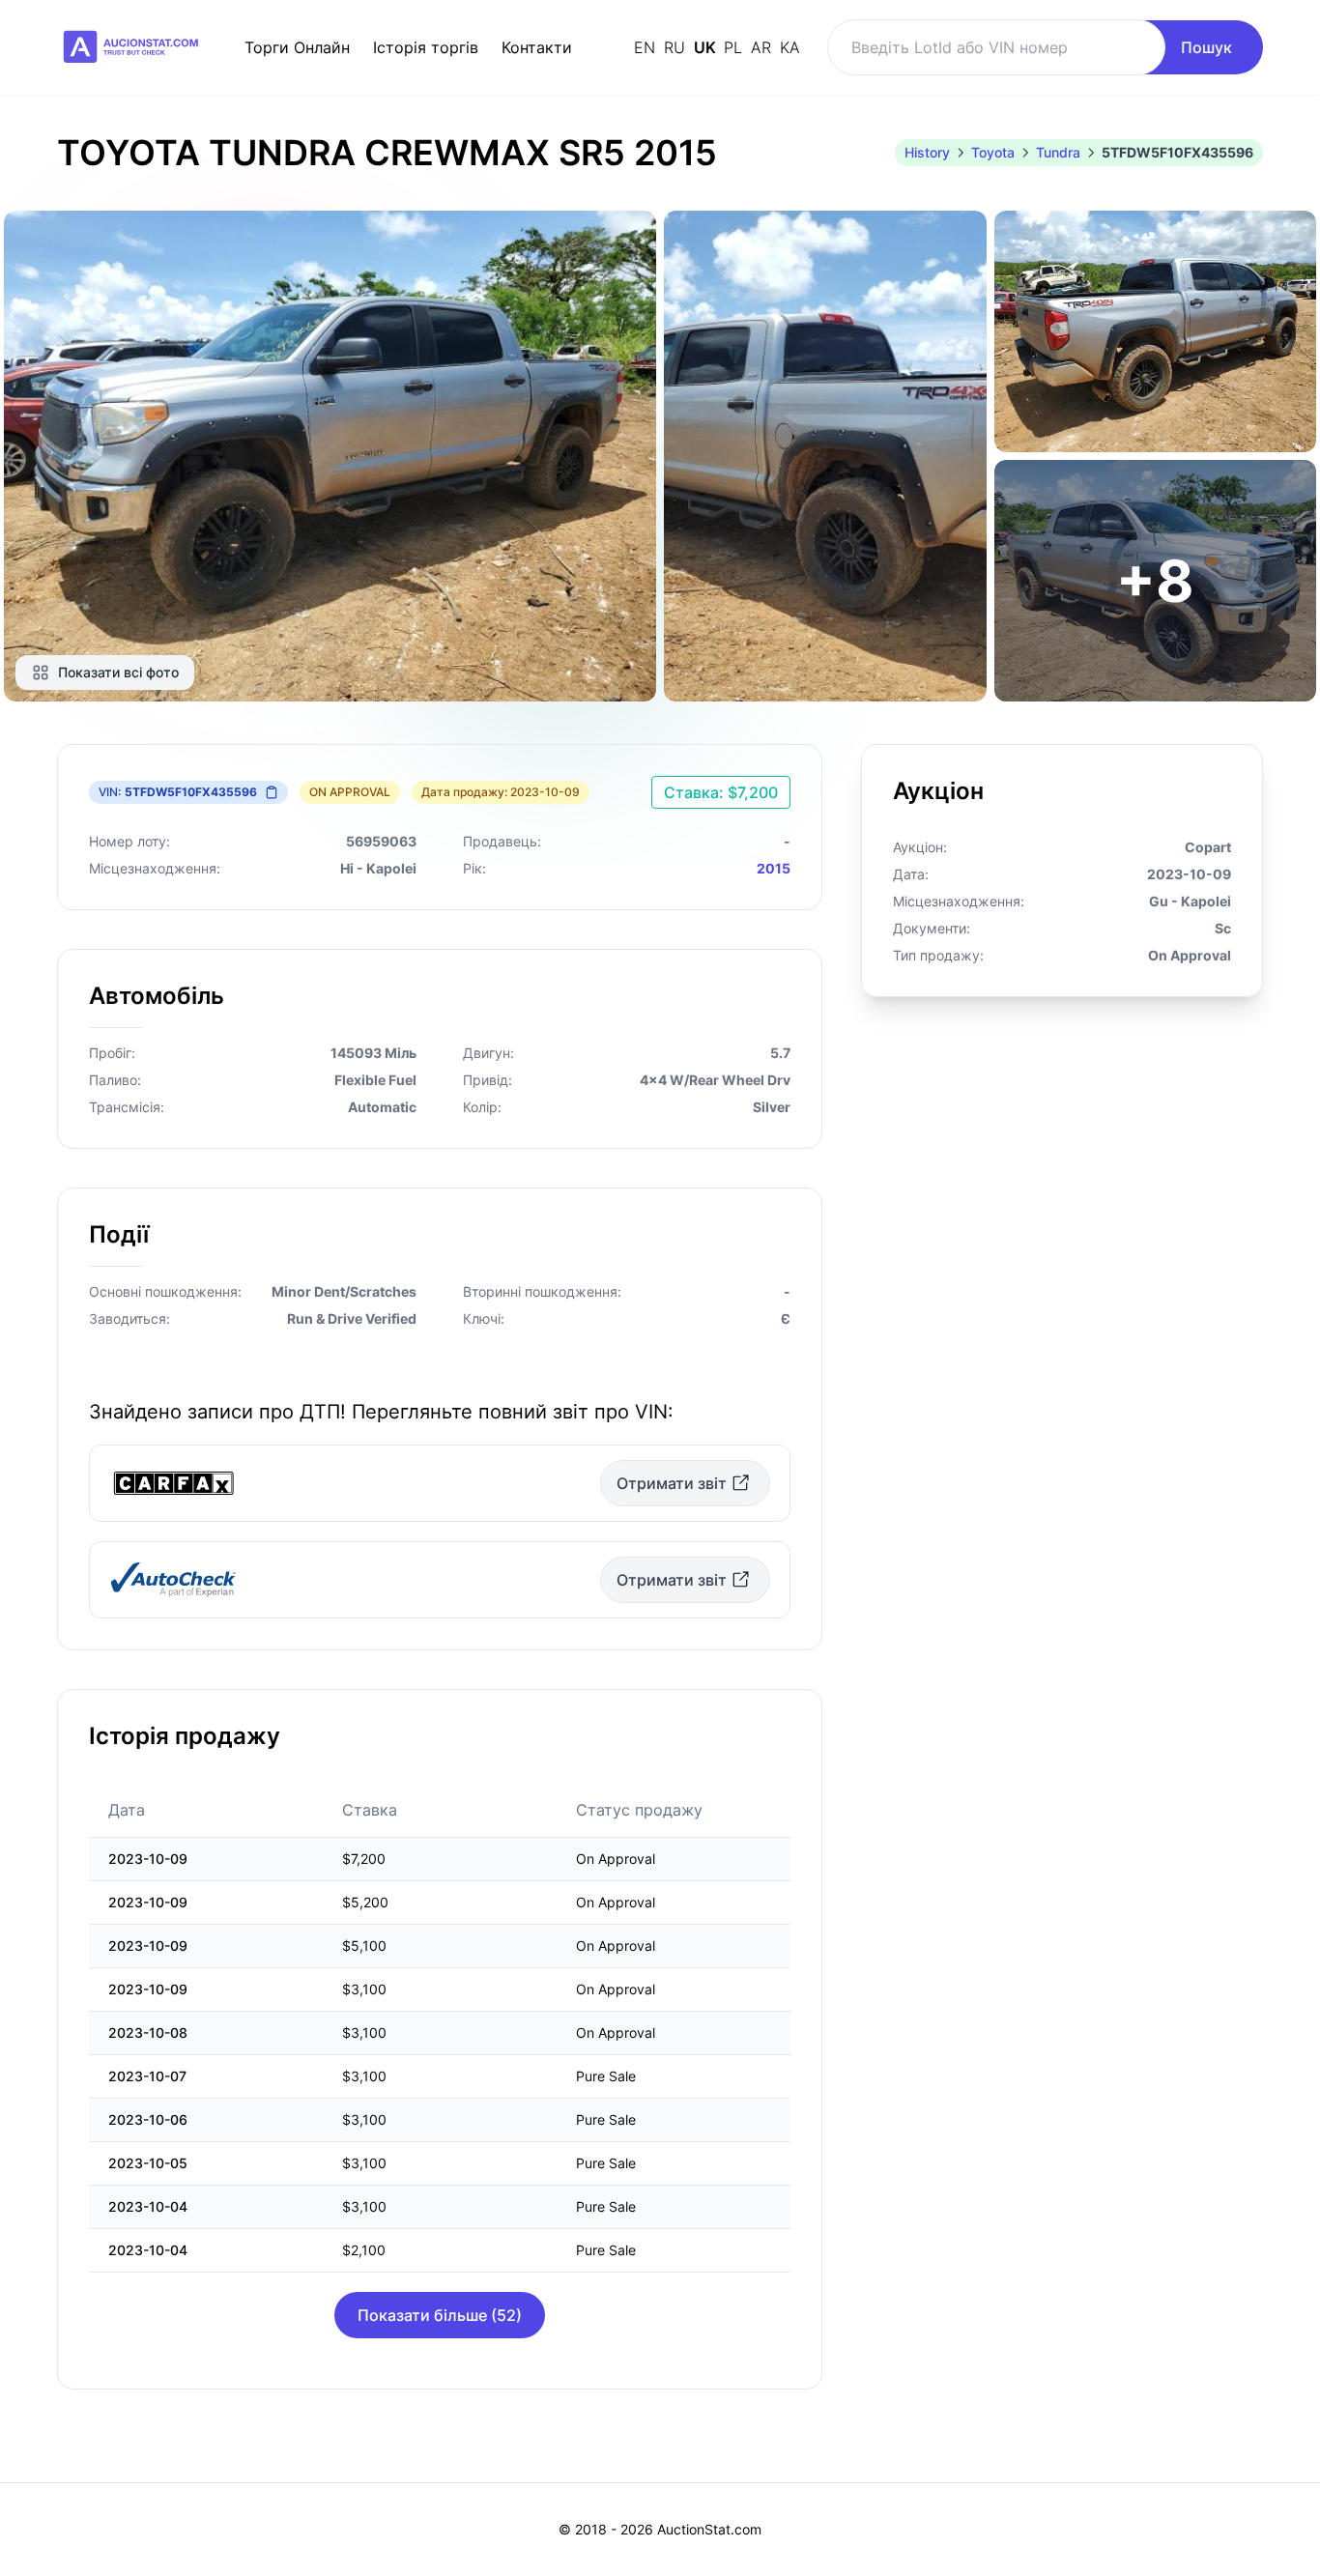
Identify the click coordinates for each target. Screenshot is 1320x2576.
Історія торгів (426, 47)
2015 (774, 868)
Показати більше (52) (440, 2315)
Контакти (537, 47)
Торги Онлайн (297, 47)
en (647, 47)
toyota (993, 152)
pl (735, 47)
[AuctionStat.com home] (131, 47)
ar (763, 47)
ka (790, 47)
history (927, 152)
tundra (1058, 152)
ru (677, 47)
